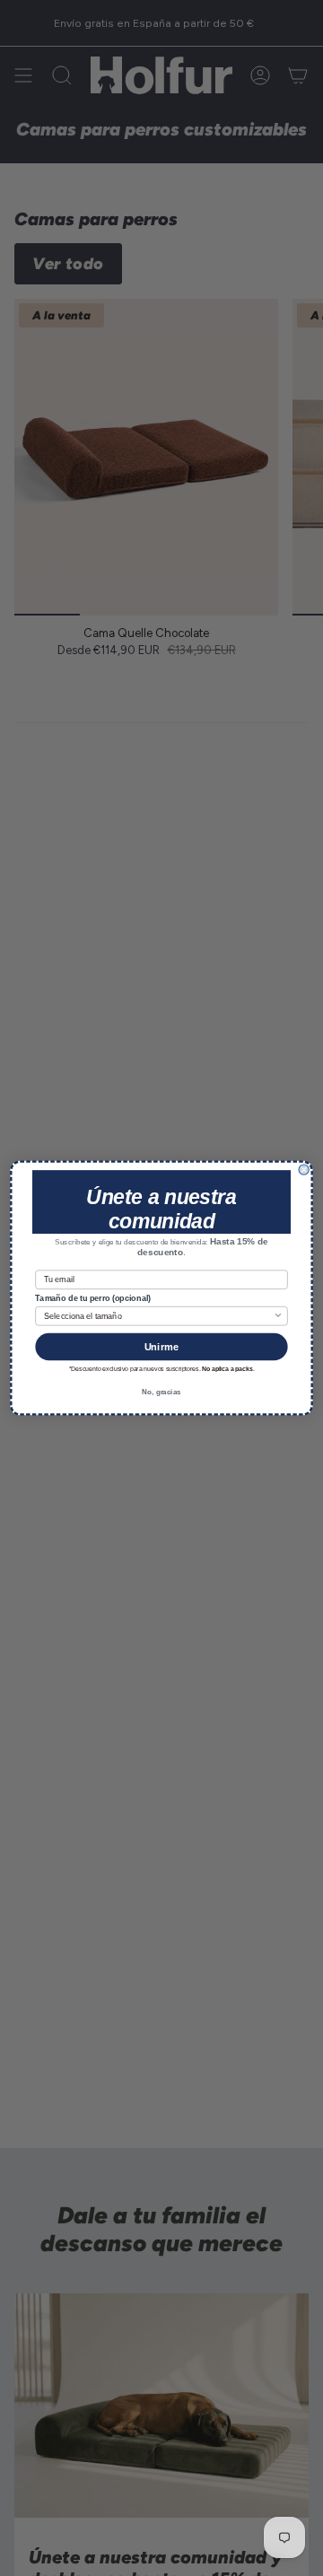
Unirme (162, 1347)
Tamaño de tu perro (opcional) (92, 1299)
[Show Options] (278, 1316)
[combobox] (158, 1316)
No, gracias (161, 1392)
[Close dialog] (304, 1170)
